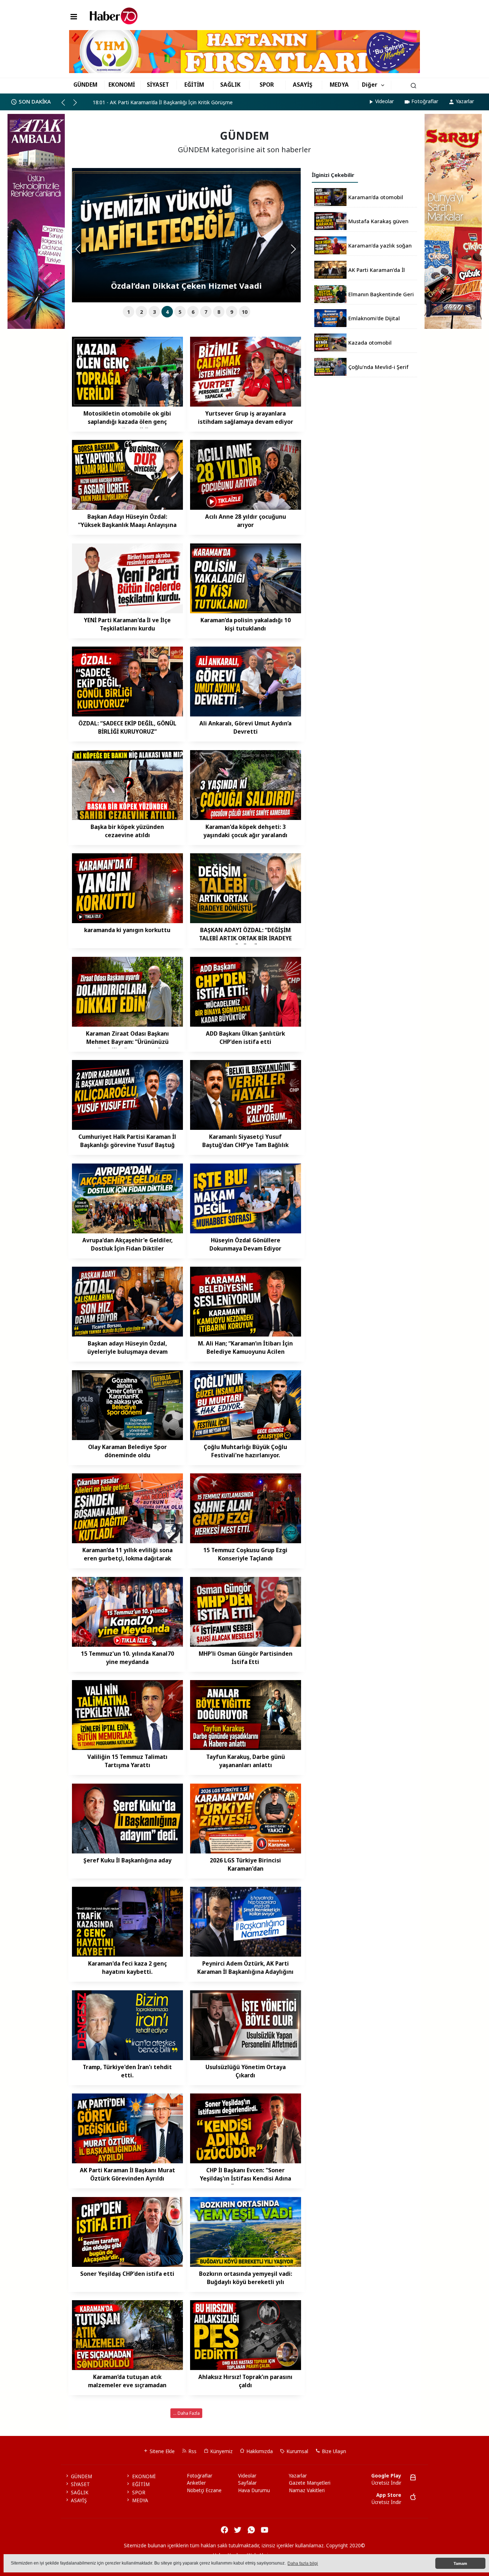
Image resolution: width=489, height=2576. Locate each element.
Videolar (384, 101)
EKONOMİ (122, 85)
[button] (66, 105)
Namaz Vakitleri (307, 2490)
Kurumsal (297, 2451)
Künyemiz (221, 2451)
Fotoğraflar (425, 101)
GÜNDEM (85, 85)
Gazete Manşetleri (310, 2483)
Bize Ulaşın (333, 2451)
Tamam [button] (460, 2563)
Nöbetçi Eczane (204, 2490)
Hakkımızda (259, 2451)
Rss (192, 2451)
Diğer (370, 85)
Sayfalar (247, 2483)
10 (245, 312)
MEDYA (339, 85)
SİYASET (158, 85)
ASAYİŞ (303, 85)
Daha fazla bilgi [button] (303, 2563)
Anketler (196, 2483)
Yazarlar (465, 101)
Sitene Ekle (161, 2451)
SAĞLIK (230, 85)
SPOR (267, 85)
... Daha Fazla (187, 2413)
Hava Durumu (254, 2490)
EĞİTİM (194, 85)
